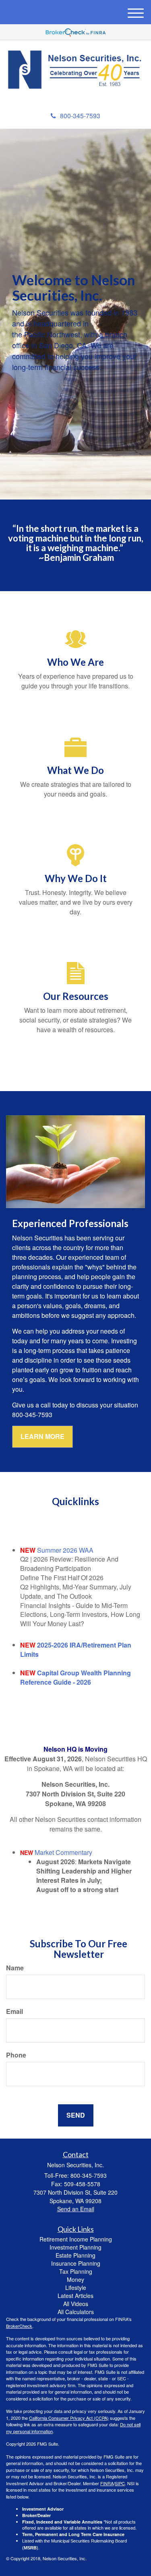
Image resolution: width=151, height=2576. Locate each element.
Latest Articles (75, 2296)
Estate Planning (75, 2255)
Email (14, 2011)
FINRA (107, 2483)
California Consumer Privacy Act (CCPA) (69, 2418)
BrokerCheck (19, 2326)
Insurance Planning (76, 2263)
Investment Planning (75, 2247)
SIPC (120, 2483)
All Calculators (76, 2312)
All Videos (76, 2304)
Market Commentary (63, 1852)
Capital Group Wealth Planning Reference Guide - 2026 (75, 1677)
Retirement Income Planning (76, 2239)
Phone (16, 2055)
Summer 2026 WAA (65, 1550)
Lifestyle (76, 2287)
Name (15, 1968)
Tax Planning (76, 2271)
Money (75, 2279)
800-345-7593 (80, 116)
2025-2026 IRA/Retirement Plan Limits (76, 1650)
